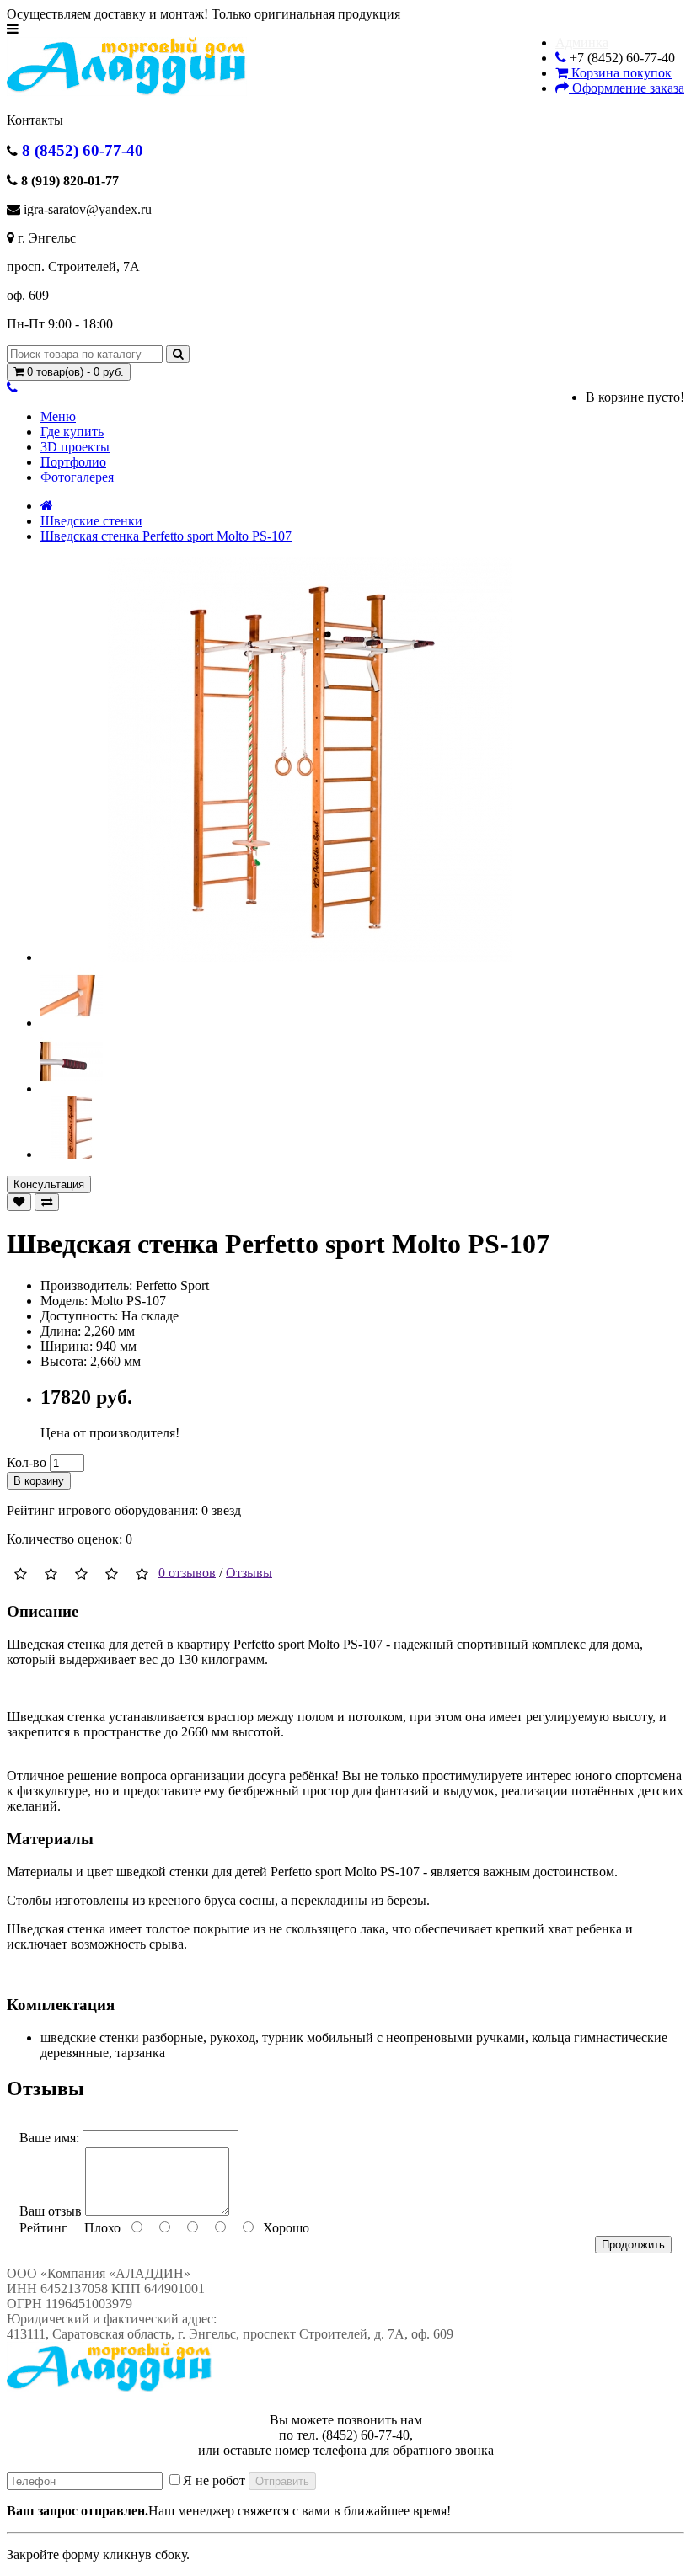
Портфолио (73, 462)
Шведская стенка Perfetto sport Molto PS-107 (166, 536)
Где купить (72, 432)
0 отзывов (187, 1572)
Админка (582, 43)
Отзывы (249, 1572)
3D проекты (75, 447)
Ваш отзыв (51, 2211)
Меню (58, 416)
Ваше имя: (49, 2138)
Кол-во (27, 1462)
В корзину (39, 1481)
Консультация (49, 1184)
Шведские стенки (91, 521)
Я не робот (214, 2480)
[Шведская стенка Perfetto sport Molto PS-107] (310, 957)
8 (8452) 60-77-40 (80, 150)
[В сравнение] (47, 1202)
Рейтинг (43, 2228)
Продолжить (633, 2245)
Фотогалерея (77, 477)
